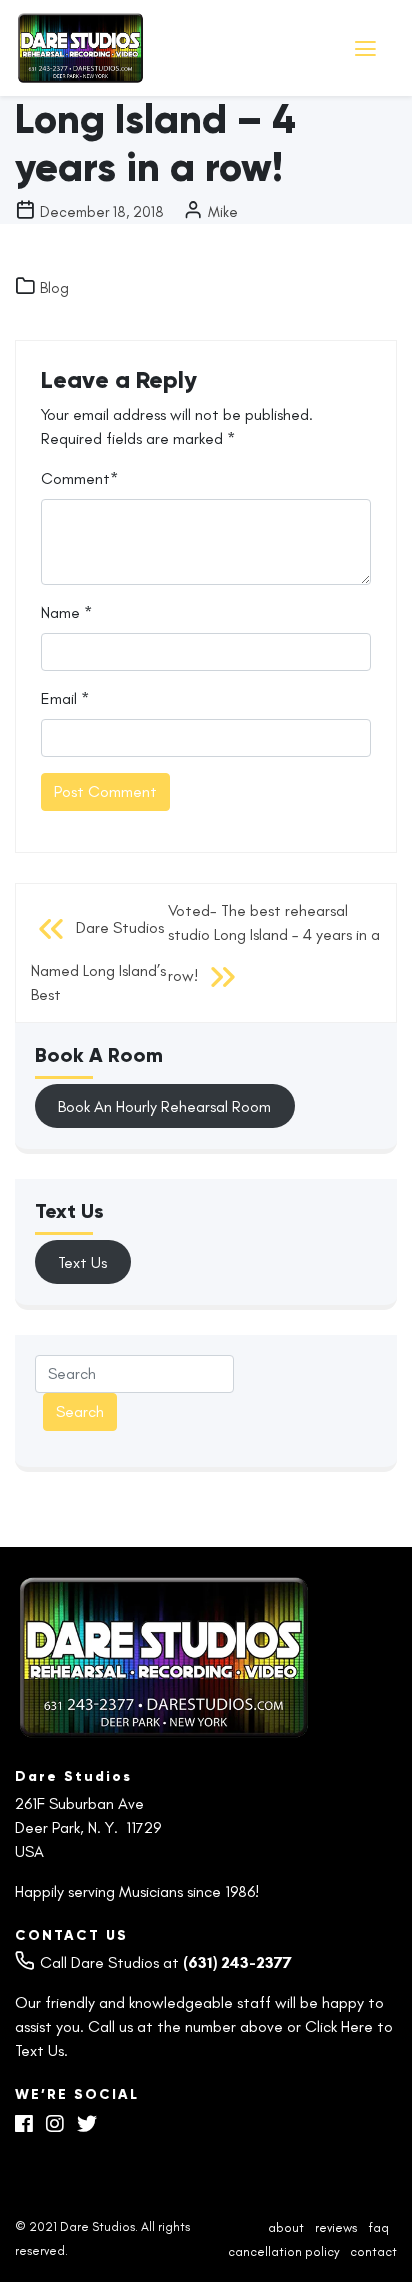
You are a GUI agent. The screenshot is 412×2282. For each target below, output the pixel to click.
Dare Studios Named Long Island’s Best (98, 960)
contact (373, 2251)
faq (378, 2228)
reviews (336, 2228)
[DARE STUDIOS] (170, 48)
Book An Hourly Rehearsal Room (164, 1106)
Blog (54, 288)
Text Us (82, 1262)
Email (59, 698)
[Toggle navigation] (368, 48)
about (286, 2228)
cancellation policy (283, 2251)
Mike (223, 212)
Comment (75, 478)
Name (60, 612)
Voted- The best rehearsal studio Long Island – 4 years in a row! (274, 943)
